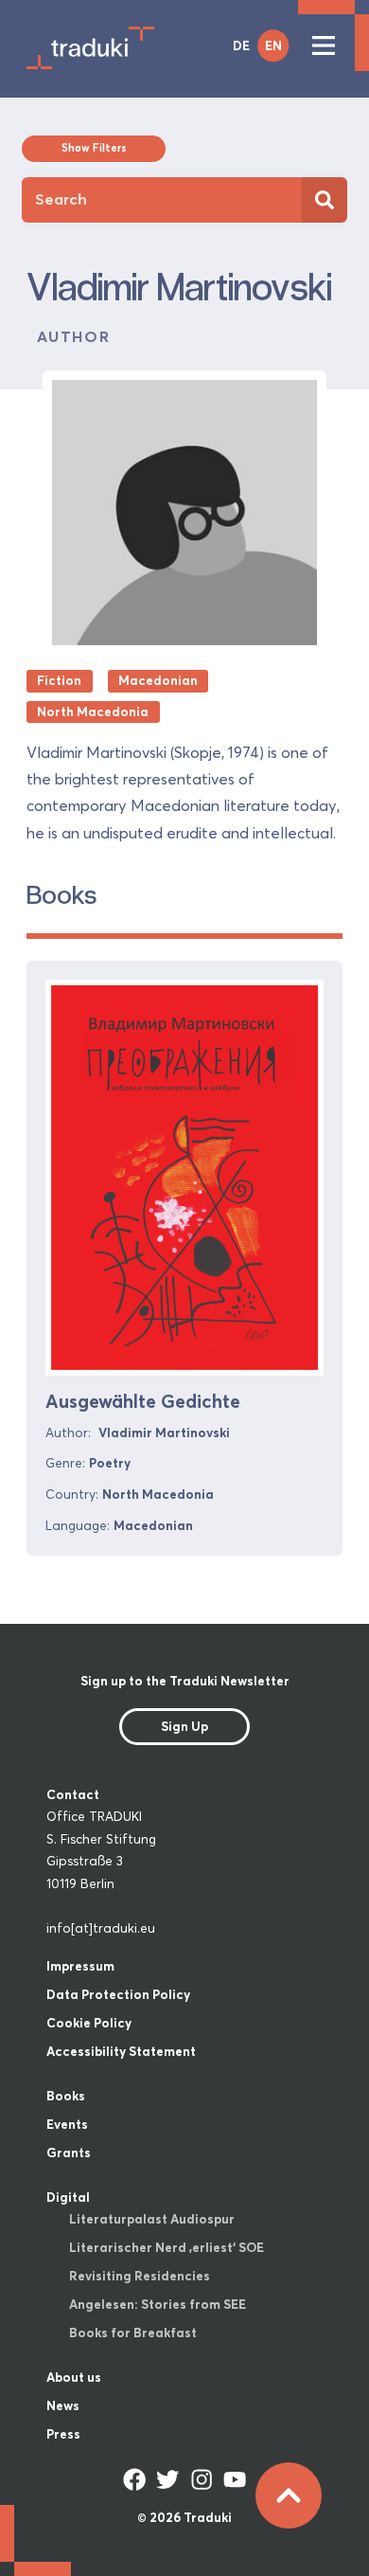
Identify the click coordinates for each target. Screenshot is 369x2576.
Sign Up (184, 1726)
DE (241, 45)
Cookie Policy (89, 2023)
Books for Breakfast (133, 2333)
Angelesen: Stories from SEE (158, 2304)
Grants (69, 2153)
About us (74, 2377)
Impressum (80, 1966)
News (63, 2405)
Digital (68, 2197)
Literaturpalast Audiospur (152, 2219)
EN (273, 45)
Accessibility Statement (121, 2051)
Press (63, 2434)
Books (66, 2096)
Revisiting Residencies (140, 2276)
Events (67, 2124)
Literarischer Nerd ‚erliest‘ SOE (167, 2247)
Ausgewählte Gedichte (143, 1401)
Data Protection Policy (118, 1994)
